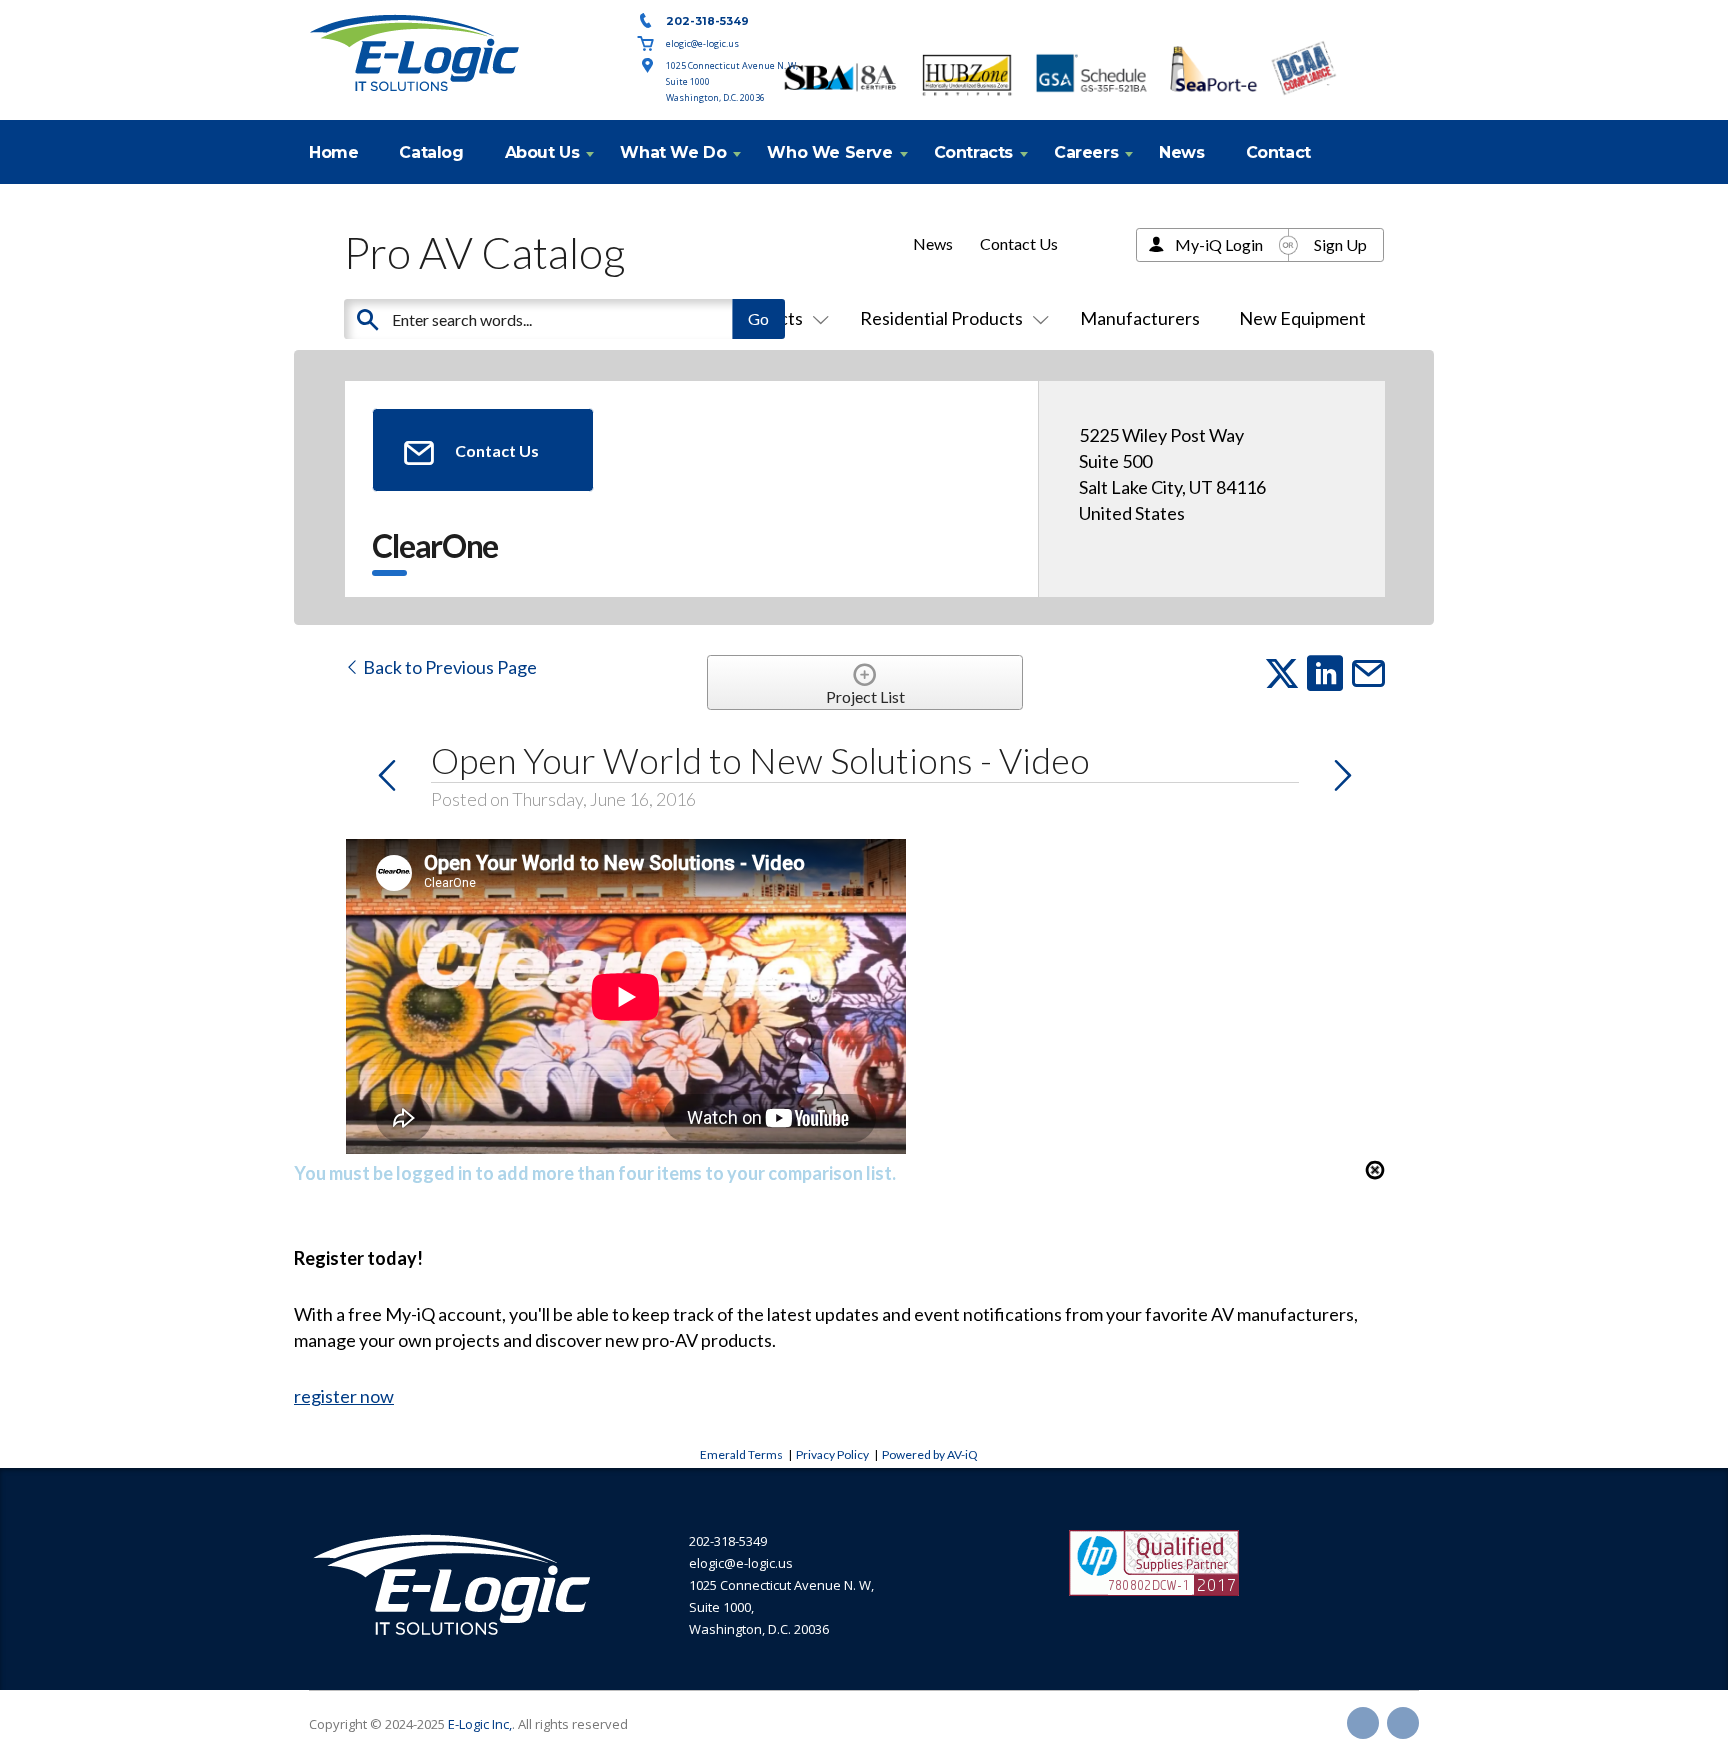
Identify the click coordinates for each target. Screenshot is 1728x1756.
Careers (1086, 152)
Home (333, 152)
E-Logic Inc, (480, 1724)
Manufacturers (1140, 318)
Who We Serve (829, 152)
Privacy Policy (832, 1454)
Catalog (431, 152)
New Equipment (1302, 318)
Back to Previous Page (448, 667)
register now (344, 1396)
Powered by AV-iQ (930, 1454)
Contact (1278, 152)
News (1181, 152)
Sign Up (1340, 244)
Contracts (973, 152)
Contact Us (1019, 243)
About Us (542, 152)
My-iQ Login (1219, 244)
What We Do (673, 152)
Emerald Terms (741, 1454)
